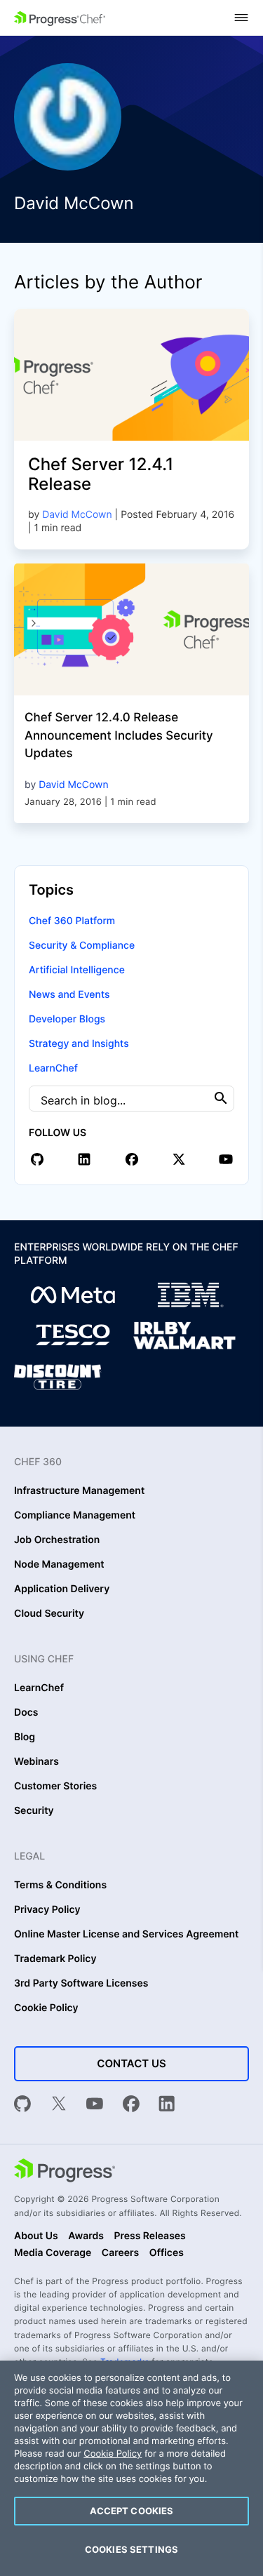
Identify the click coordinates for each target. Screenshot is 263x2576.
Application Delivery (62, 1589)
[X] (59, 2105)
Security (34, 1811)
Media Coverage (53, 2253)
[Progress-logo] (65, 2172)
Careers (121, 2253)
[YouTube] (95, 2105)
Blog (25, 1737)
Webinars (36, 1762)
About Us (36, 2236)
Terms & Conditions (60, 1886)
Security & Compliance (82, 946)
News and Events (69, 995)
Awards (86, 2236)
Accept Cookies (132, 2511)
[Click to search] (221, 1098)
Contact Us (131, 2063)
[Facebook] (131, 2105)
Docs (26, 1713)
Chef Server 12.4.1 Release (101, 474)
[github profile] (37, 1159)
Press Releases (149, 2236)
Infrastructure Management (79, 1491)
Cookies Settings (131, 2549)
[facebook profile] (132, 1159)
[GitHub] (22, 2105)
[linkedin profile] (84, 1159)
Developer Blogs (67, 1019)
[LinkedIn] (167, 2105)
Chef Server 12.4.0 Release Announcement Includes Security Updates (119, 736)
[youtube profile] (226, 1159)
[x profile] (179, 1159)
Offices (167, 2253)
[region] (131, 2468)
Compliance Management (75, 1516)
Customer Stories (55, 1787)
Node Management (59, 1565)
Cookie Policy (46, 2008)
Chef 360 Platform (72, 921)
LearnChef (53, 1068)
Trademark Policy (55, 1959)
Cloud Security (49, 1614)
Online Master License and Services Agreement (126, 1935)
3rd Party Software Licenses (81, 1984)
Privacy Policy (47, 1910)
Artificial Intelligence (77, 970)
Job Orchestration (57, 1540)
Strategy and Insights (79, 1044)
